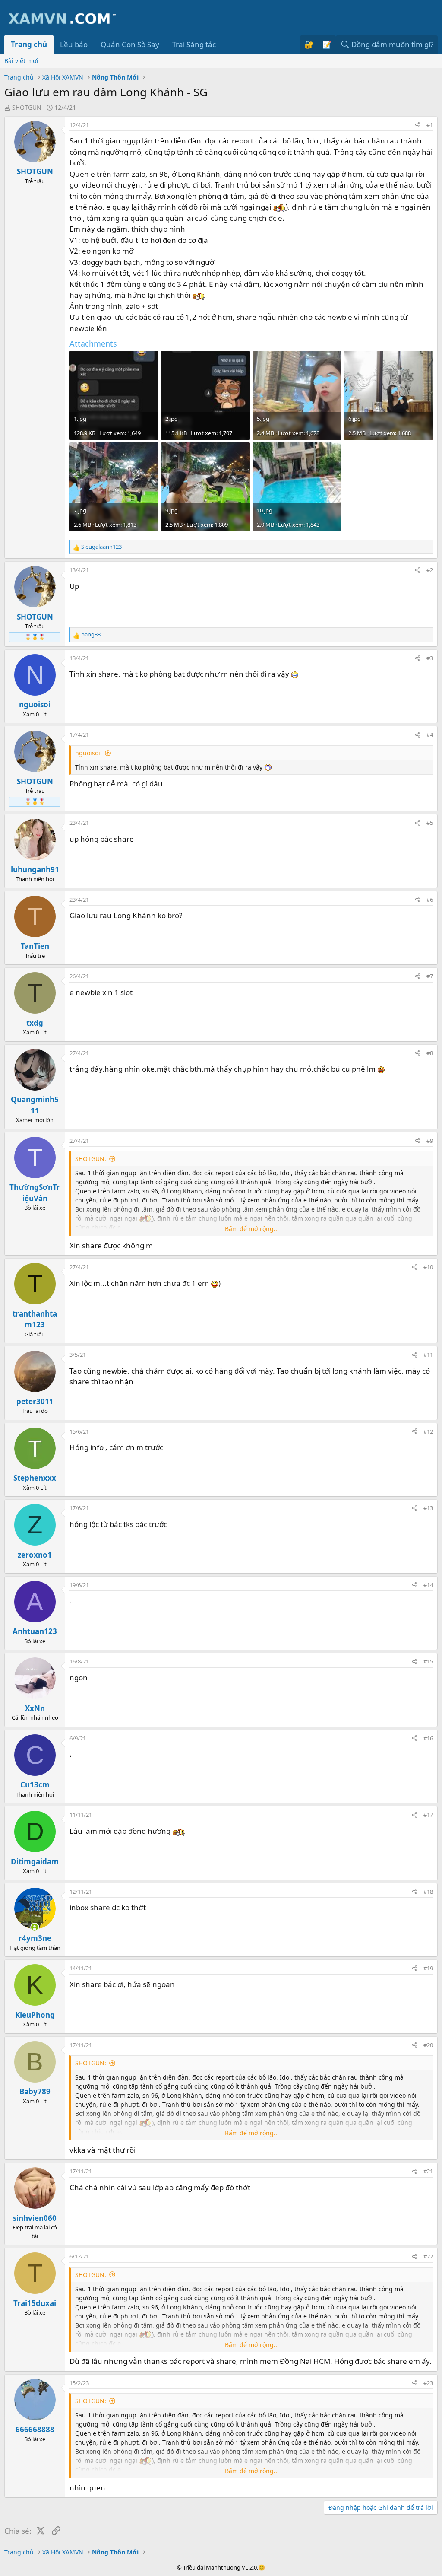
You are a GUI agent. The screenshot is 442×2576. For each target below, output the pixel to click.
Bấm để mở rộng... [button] (252, 1229)
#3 (430, 658)
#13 (428, 1508)
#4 (430, 735)
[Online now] (35, 1927)
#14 (428, 1585)
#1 (430, 125)
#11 (428, 1355)
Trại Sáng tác (194, 44)
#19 (428, 1968)
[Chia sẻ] (418, 125)
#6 (430, 900)
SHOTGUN (27, 107)
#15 (428, 1661)
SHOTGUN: (91, 1159)
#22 (428, 2256)
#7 (430, 976)
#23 (428, 2383)
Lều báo (74, 44)
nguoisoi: (88, 753)
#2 (430, 570)
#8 (430, 1053)
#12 (428, 1431)
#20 (428, 2045)
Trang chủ (29, 44)
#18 (428, 1892)
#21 (428, 2171)
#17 (428, 1815)
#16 (428, 1738)
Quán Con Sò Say (130, 44)
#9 (430, 1141)
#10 (428, 1267)
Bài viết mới (21, 61)
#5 (430, 823)
